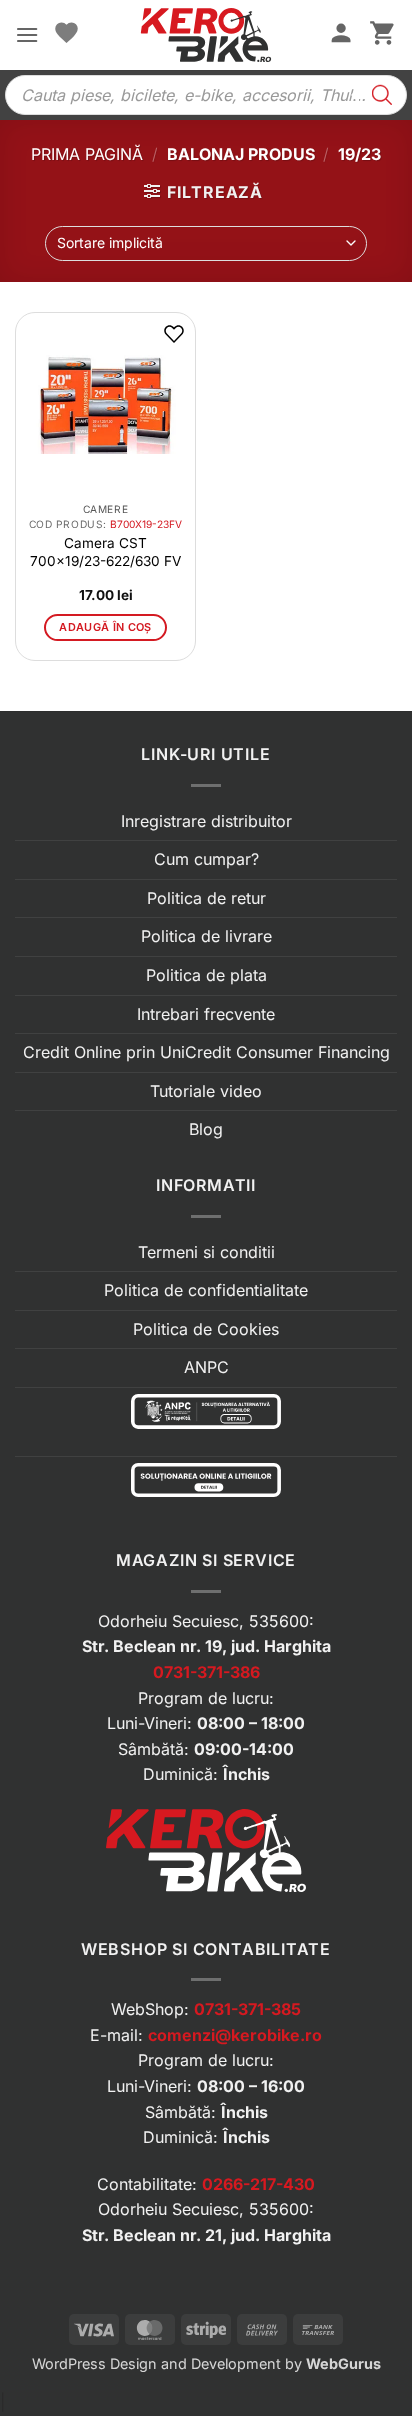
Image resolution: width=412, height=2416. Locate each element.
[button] (27, 34)
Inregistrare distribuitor (206, 821)
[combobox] (205, 243)
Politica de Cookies (206, 1329)
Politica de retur (206, 898)
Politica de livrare (206, 936)
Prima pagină (87, 154)
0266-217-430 (258, 2184)
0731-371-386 (206, 1672)
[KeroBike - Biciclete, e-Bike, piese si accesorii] (205, 35)
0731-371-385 (247, 2009)
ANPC (206, 1367)
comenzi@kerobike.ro (235, 2035)
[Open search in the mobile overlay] (206, 95)
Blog (206, 1129)
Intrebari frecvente (206, 1014)
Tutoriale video (206, 1091)
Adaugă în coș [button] (105, 627)
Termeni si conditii (206, 1252)
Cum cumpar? (206, 859)
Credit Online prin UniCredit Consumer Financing (206, 1052)
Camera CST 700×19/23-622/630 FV (105, 552)
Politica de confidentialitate (206, 1290)
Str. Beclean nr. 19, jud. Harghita (206, 1646)
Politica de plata (206, 975)
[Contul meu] (341, 35)
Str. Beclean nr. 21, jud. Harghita (206, 2235)
